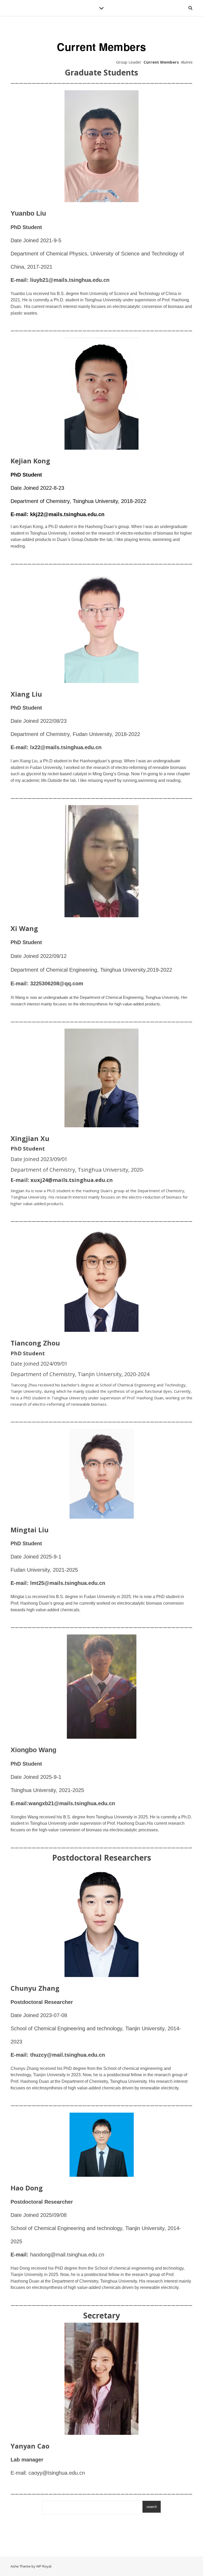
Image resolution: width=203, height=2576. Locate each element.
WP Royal (44, 2566)
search (152, 2507)
